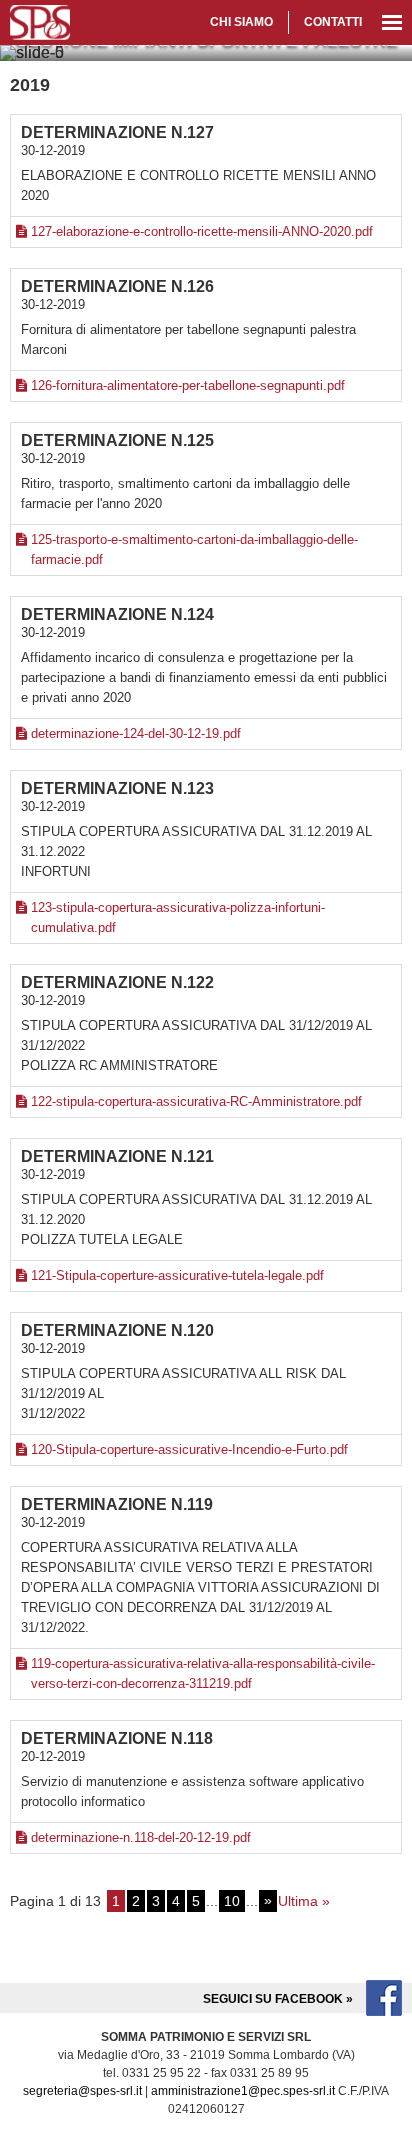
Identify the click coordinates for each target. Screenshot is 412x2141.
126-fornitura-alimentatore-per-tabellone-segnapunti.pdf (188, 385)
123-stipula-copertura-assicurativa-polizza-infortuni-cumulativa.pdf (178, 917)
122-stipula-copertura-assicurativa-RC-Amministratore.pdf (196, 1101)
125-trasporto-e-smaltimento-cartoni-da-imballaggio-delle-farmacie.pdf (194, 549)
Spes (40, 22)
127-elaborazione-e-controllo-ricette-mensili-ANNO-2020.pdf (202, 231)
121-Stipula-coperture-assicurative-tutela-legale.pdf (177, 1275)
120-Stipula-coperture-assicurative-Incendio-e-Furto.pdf (189, 1449)
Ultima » (304, 1901)
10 (232, 1901)
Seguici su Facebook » (279, 1999)
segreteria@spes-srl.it (82, 2091)
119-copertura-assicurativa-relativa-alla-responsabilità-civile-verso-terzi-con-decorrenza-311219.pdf (203, 1673)
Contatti (333, 22)
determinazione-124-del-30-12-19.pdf (136, 733)
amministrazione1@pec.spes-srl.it (243, 2091)
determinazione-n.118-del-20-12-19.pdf (141, 1837)
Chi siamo (241, 22)
